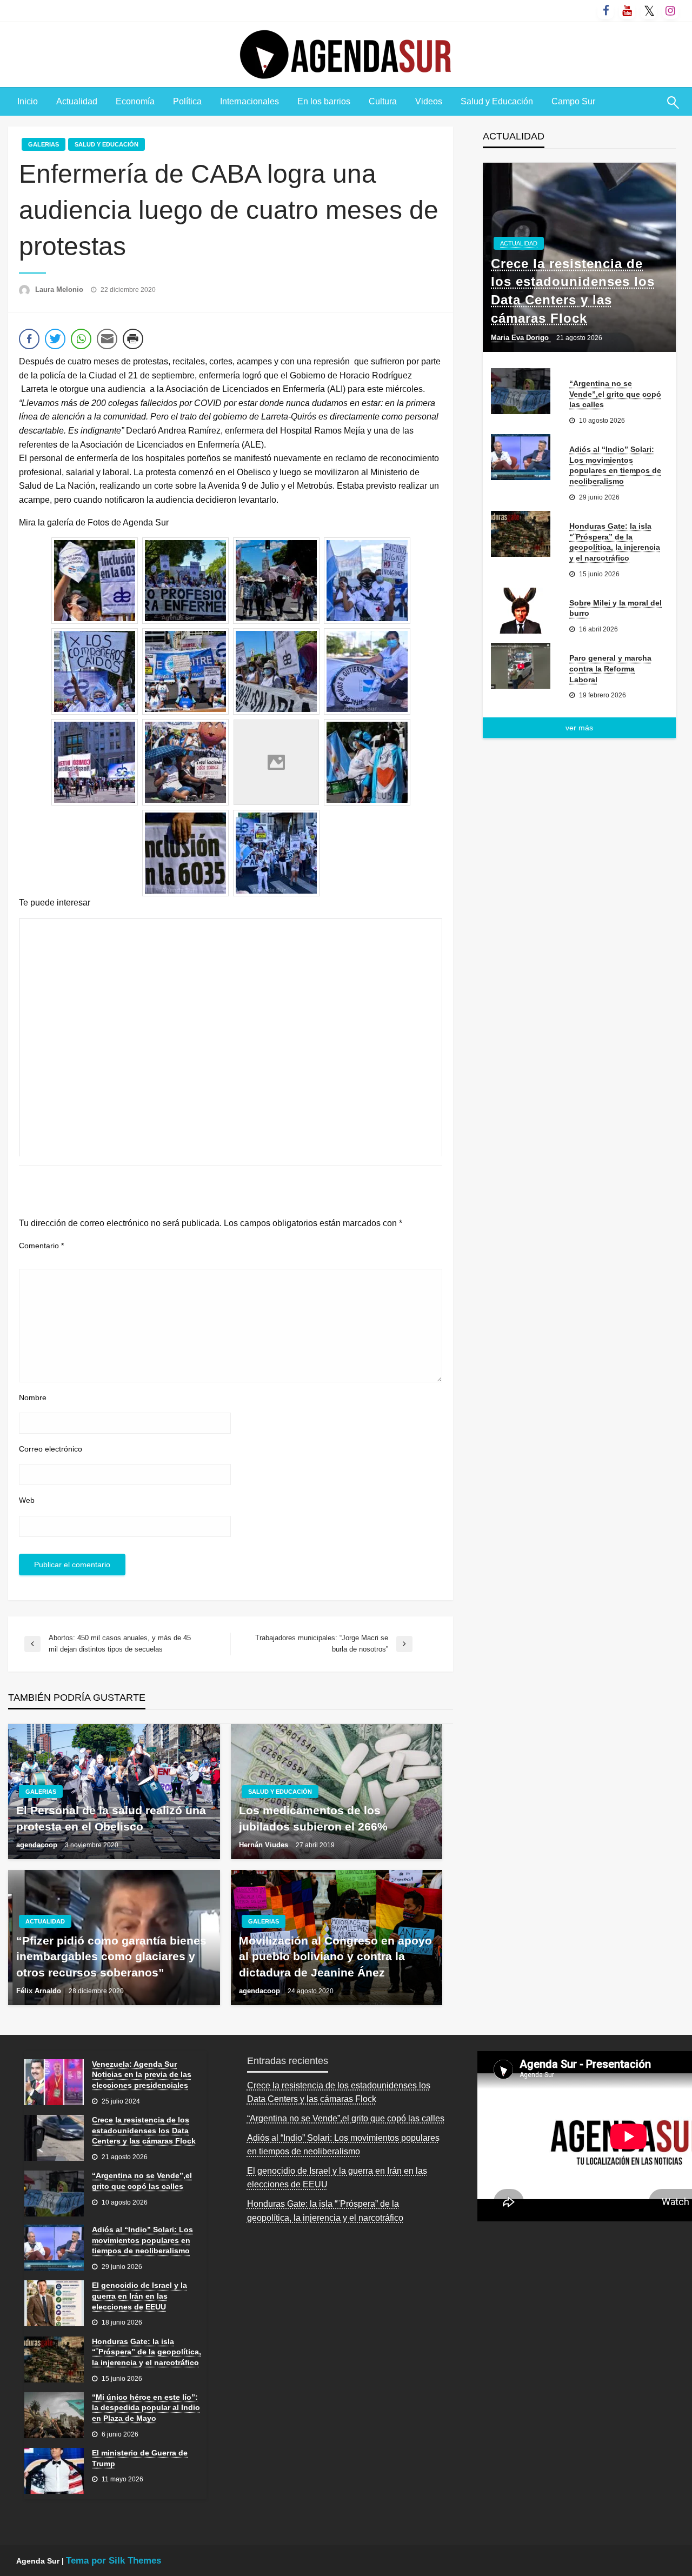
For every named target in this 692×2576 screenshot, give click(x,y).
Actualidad (77, 101)
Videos (429, 101)
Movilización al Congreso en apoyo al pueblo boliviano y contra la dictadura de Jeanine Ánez (335, 1956)
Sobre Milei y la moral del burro (616, 608)
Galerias (44, 144)
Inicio (28, 101)
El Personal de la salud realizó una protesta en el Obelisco (111, 1818)
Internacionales (249, 101)
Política (187, 101)
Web (27, 1500)
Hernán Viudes (265, 1845)
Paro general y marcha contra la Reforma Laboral (610, 668)
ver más (579, 728)
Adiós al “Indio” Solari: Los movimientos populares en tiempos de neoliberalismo (615, 465)
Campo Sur (573, 101)
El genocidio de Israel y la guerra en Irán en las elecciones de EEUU (139, 2296)
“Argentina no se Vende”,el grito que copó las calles (615, 394)
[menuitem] (28, 102)
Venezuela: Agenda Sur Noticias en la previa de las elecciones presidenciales (142, 2075)
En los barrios (324, 101)
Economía (135, 101)
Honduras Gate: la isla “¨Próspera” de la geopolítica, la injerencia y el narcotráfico (615, 542)
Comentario (41, 1246)
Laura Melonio (60, 289)
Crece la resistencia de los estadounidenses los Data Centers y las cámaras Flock (573, 291)
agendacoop (38, 1845)
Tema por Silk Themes (114, 2561)
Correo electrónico (51, 1449)
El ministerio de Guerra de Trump (140, 2458)
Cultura (383, 101)
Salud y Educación (497, 101)
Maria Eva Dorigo (521, 338)
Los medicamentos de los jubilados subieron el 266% (313, 1818)
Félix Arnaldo (40, 1991)
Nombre (33, 1397)
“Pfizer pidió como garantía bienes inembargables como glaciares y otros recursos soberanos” (111, 1956)
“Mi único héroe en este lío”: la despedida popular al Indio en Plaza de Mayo (146, 2408)
